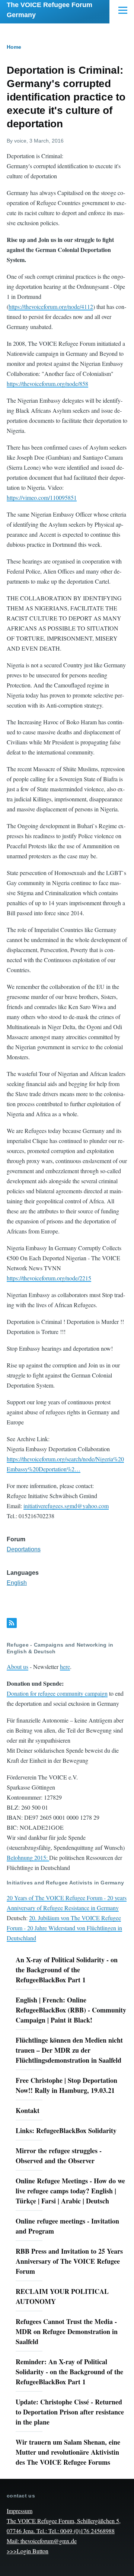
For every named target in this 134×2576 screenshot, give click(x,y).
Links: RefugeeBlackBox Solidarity (66, 2130)
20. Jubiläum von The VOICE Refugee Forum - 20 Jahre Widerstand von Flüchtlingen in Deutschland (64, 1928)
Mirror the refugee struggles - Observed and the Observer (59, 2156)
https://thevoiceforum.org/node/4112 (51, 307)
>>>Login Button (28, 2551)
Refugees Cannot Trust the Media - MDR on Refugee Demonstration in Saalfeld (67, 2331)
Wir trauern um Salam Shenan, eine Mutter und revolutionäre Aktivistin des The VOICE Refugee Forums (68, 2452)
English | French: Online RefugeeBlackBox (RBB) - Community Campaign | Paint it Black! (71, 2010)
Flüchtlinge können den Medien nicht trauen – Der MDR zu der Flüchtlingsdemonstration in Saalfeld (69, 2050)
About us (17, 1667)
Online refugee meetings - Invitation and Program (67, 2226)
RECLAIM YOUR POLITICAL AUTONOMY (62, 2296)
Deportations (24, 1549)
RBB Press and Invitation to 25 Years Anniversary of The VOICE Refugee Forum (69, 2261)
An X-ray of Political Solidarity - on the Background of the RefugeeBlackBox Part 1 (67, 1970)
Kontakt (28, 2110)
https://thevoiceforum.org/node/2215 (49, 1278)
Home (14, 47)
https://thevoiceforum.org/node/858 (47, 384)
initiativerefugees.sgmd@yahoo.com (66, 1506)
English (17, 1583)
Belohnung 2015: (28, 1857)
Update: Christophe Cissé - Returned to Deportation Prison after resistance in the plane (70, 2412)
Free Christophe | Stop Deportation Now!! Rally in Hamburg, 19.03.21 (66, 2085)
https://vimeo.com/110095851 (42, 497)
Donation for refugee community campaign (57, 1693)
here (65, 1667)
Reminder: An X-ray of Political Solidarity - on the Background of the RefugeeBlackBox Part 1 (69, 2372)
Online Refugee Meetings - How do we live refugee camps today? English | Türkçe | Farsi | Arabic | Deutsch (70, 2191)
